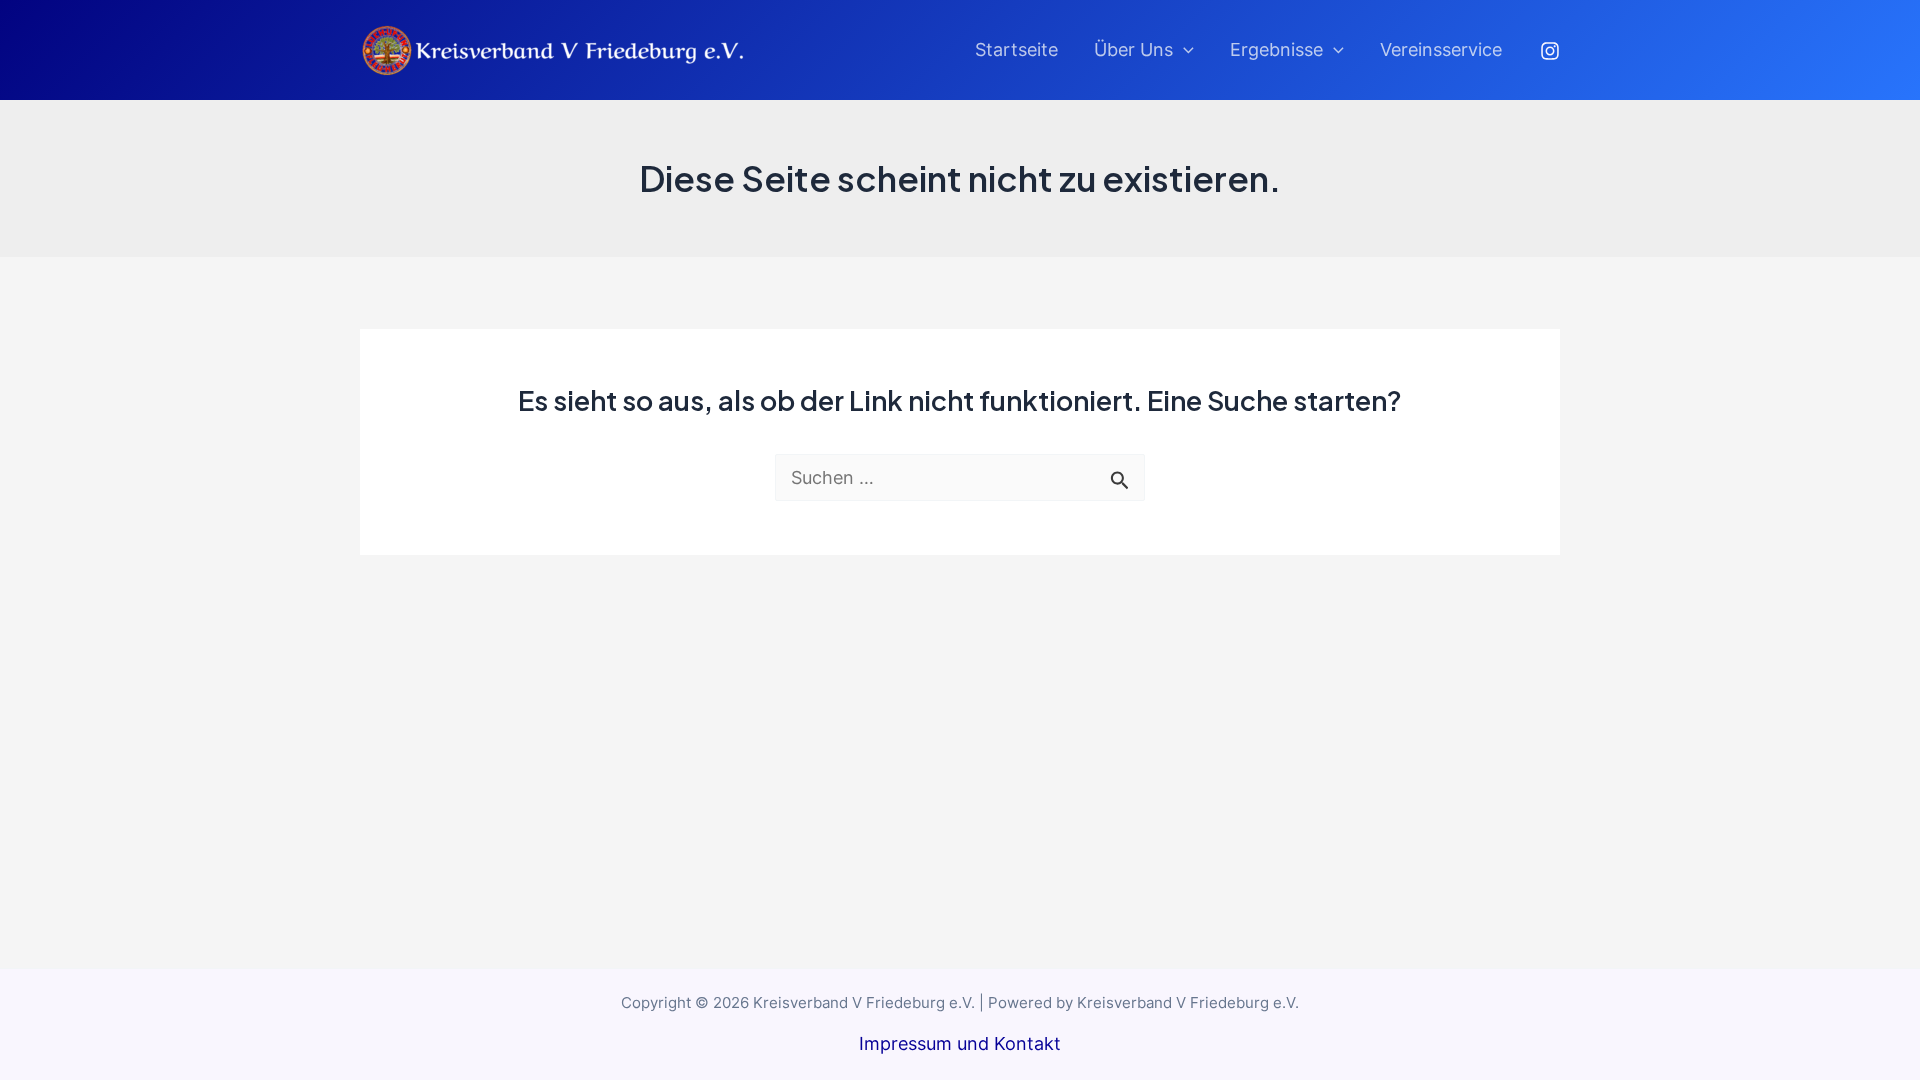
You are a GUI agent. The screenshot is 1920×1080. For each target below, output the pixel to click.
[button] (1183, 50)
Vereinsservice (1441, 49)
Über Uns (1133, 49)
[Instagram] (1550, 51)
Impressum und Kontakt (960, 1043)
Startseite (1016, 49)
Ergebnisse (1276, 49)
